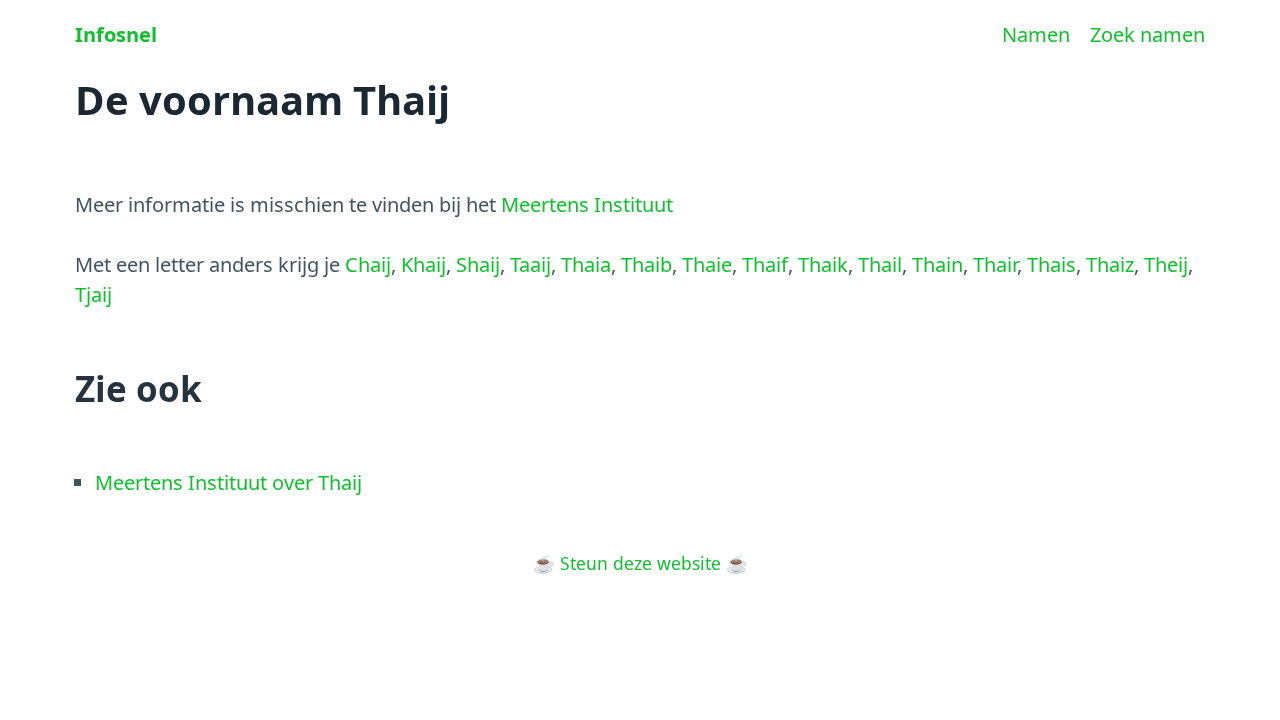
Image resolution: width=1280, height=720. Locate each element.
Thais (1051, 264)
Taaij (530, 264)
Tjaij (93, 294)
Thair (995, 264)
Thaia (586, 264)
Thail (880, 264)
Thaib (646, 264)
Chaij (368, 264)
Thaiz (1110, 264)
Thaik (823, 264)
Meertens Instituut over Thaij (228, 482)
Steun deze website (640, 563)
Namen (1036, 34)
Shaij (478, 264)
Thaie (707, 264)
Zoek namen (1147, 34)
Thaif (765, 264)
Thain (937, 264)
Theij (1166, 264)
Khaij (423, 264)
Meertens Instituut (587, 204)
